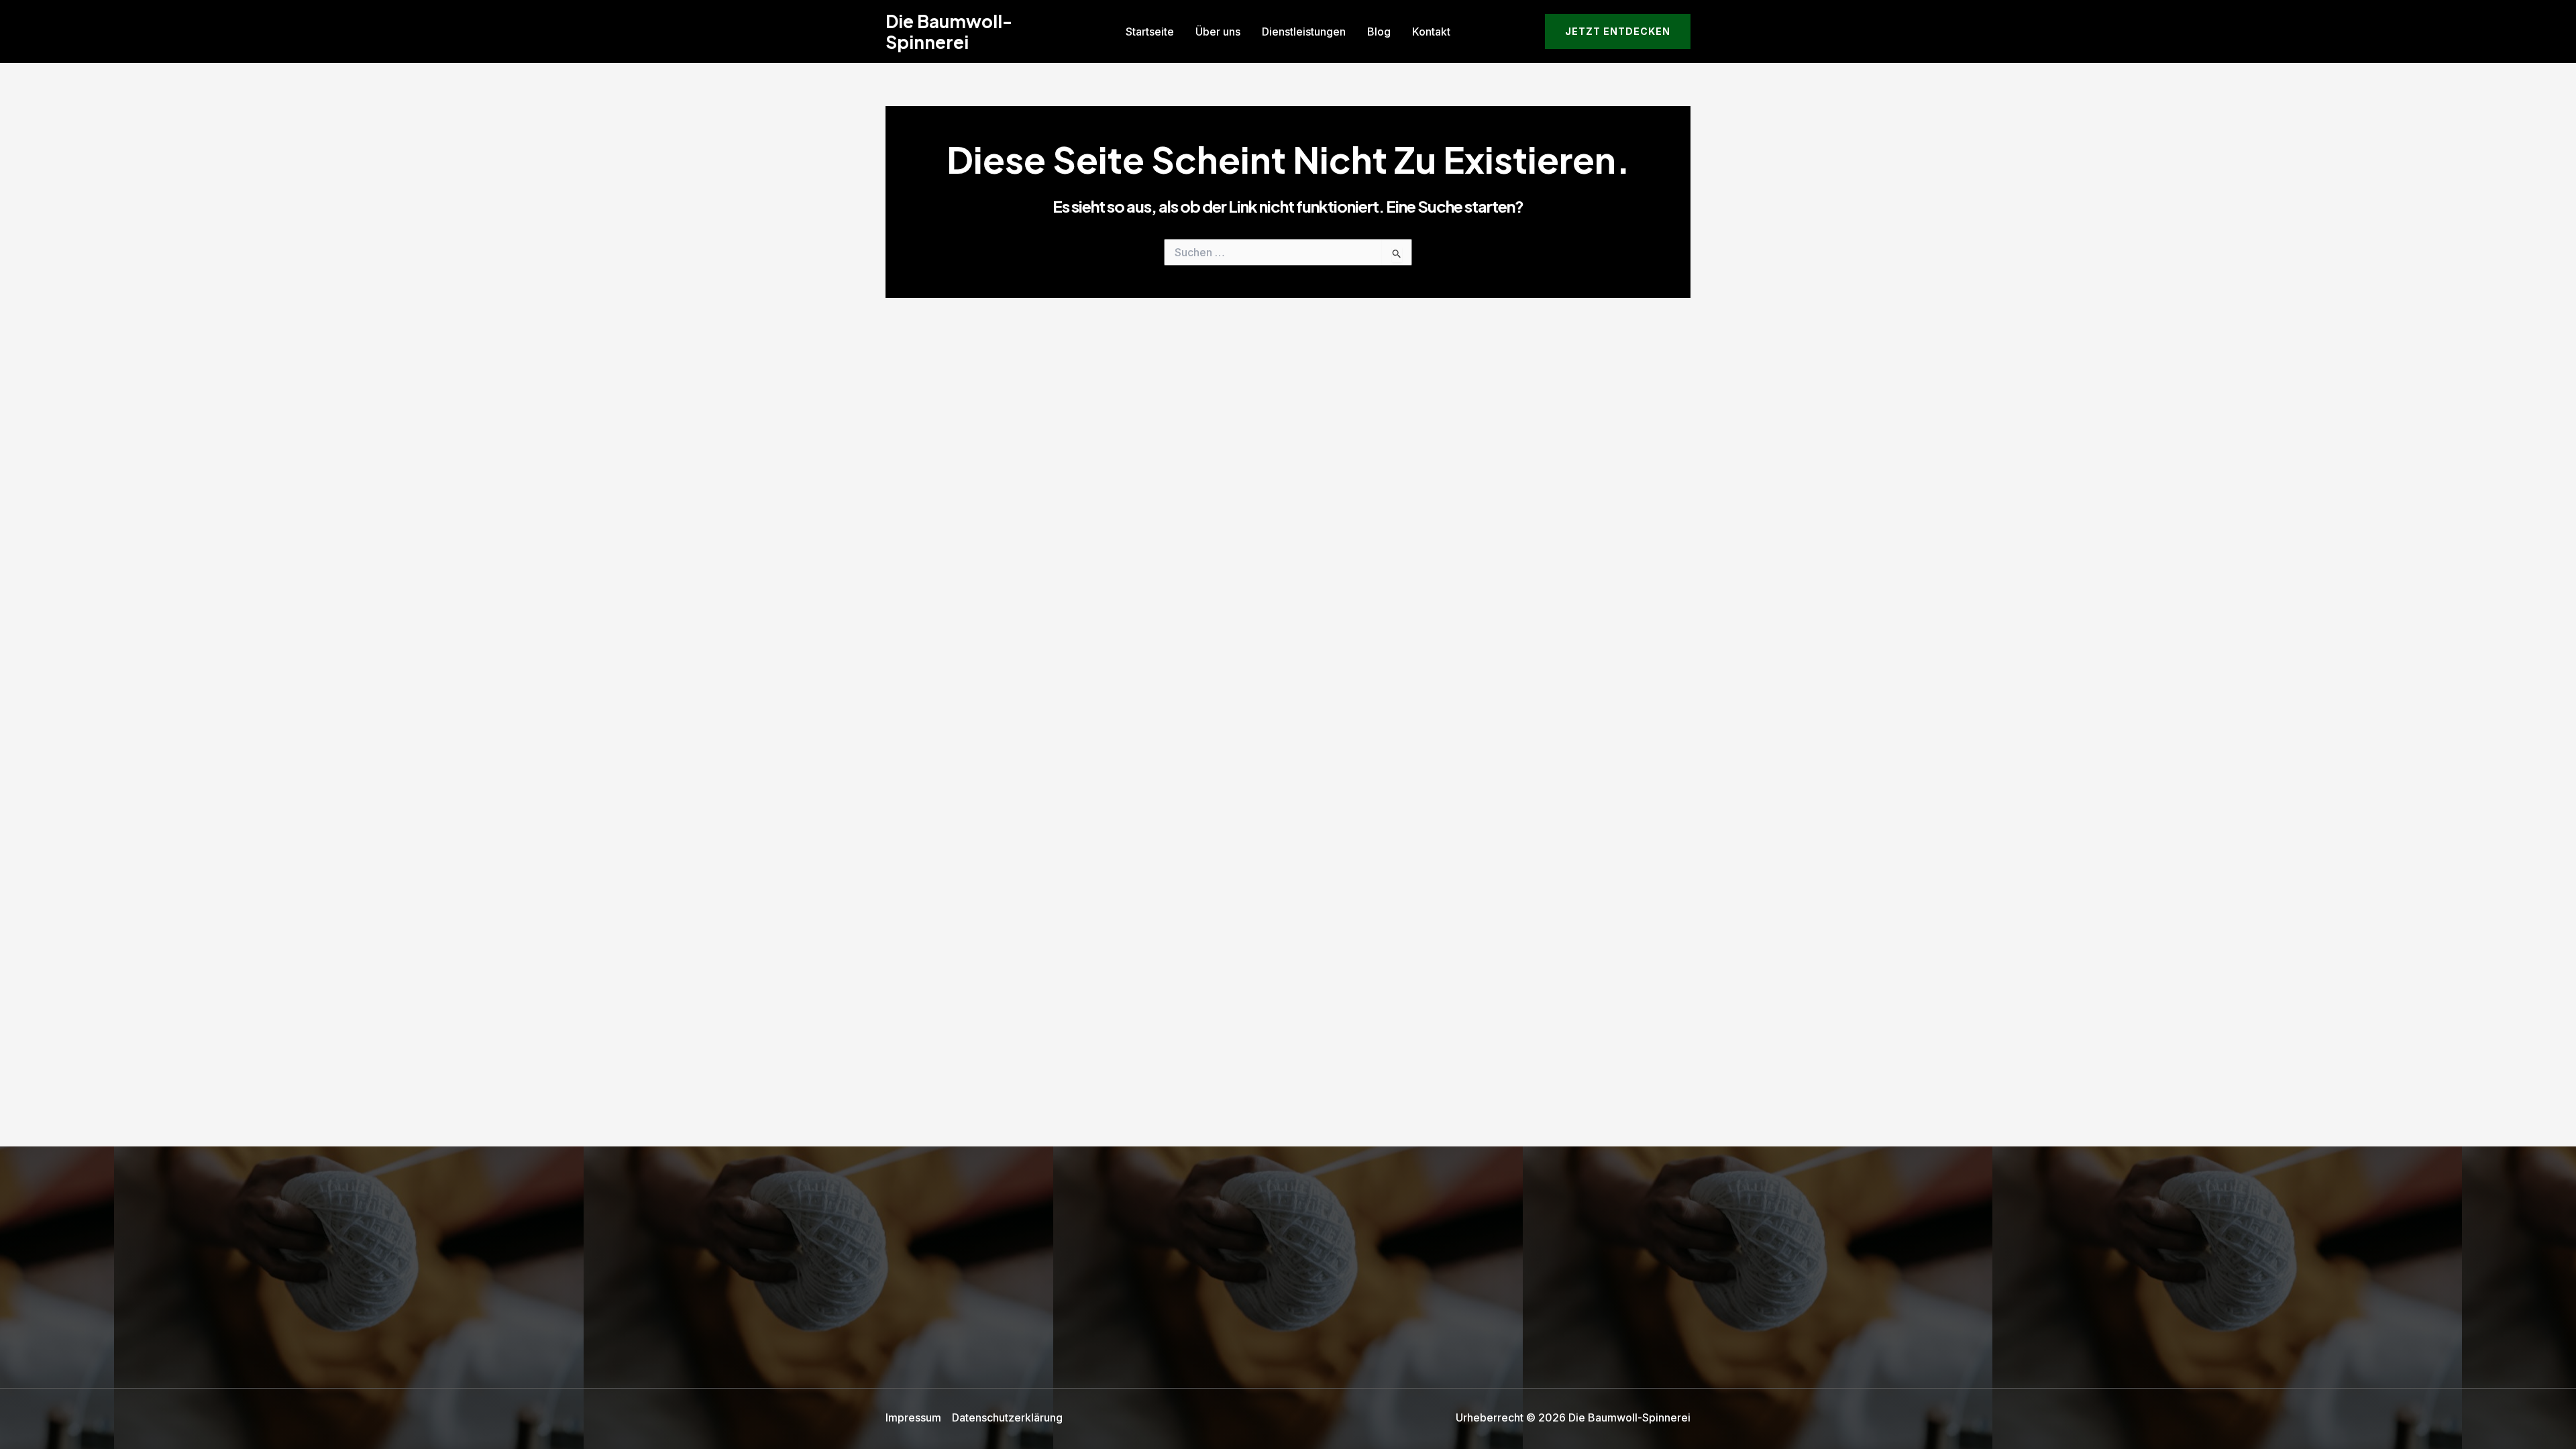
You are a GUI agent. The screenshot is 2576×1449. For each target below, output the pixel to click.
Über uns (1218, 32)
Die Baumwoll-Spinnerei (949, 32)
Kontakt (1431, 32)
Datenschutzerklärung (1007, 1417)
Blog (1379, 32)
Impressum (913, 1417)
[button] (1618, 32)
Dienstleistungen (1304, 32)
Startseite (1150, 32)
